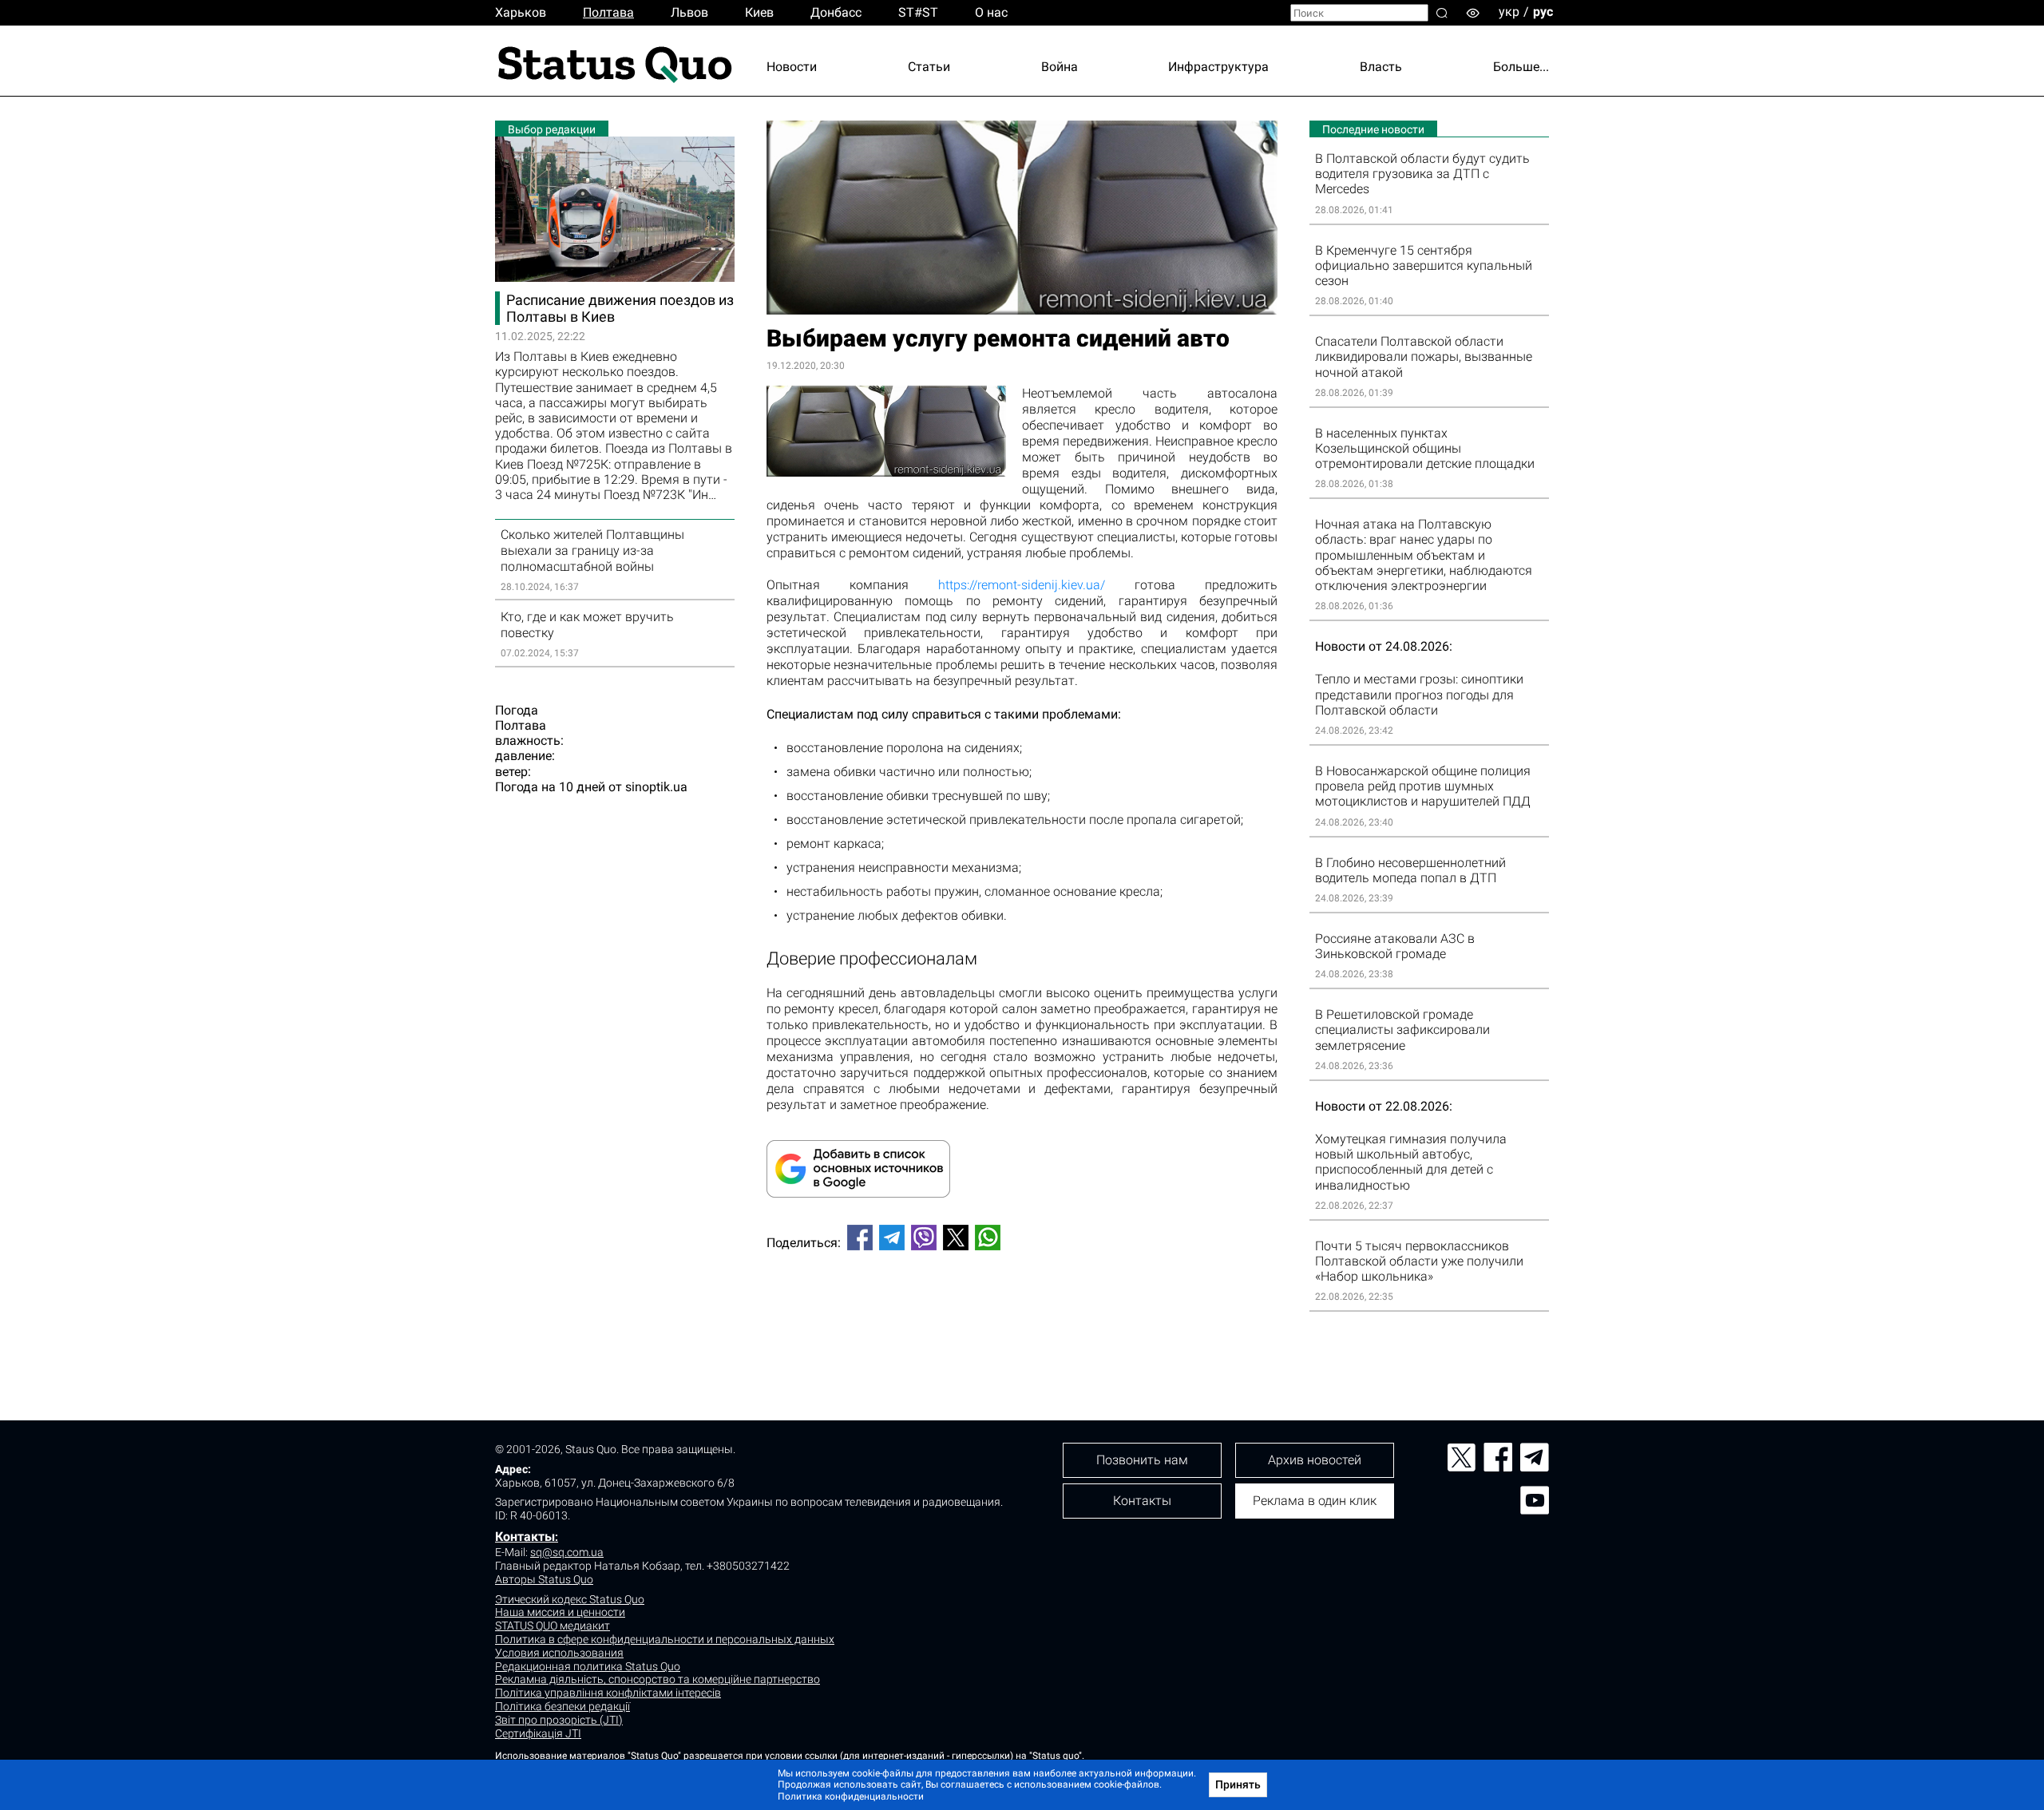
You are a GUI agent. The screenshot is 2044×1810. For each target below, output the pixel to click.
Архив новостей (1315, 1460)
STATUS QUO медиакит (553, 1626)
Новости (792, 67)
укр (1509, 12)
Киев (759, 12)
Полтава (608, 12)
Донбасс (836, 12)
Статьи (929, 67)
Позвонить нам (1142, 1460)
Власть (1381, 67)
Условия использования (559, 1653)
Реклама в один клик (1315, 1501)
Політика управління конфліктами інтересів (608, 1693)
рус (1543, 12)
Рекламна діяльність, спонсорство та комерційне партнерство (658, 1679)
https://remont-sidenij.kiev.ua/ (1022, 585)
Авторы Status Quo (544, 1579)
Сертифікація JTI (538, 1733)
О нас (991, 12)
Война (1060, 67)
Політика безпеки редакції (562, 1706)
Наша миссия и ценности (560, 1612)
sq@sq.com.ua (567, 1552)
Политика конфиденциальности (851, 1796)
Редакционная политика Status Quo (588, 1666)
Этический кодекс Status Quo (570, 1599)
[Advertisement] (1022, 1316)
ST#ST (918, 12)
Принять (1238, 1784)
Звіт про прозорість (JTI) (559, 1720)
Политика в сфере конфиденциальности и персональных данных (665, 1639)
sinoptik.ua (656, 787)
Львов (689, 12)
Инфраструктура (1218, 67)
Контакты (525, 1537)
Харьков (521, 12)
